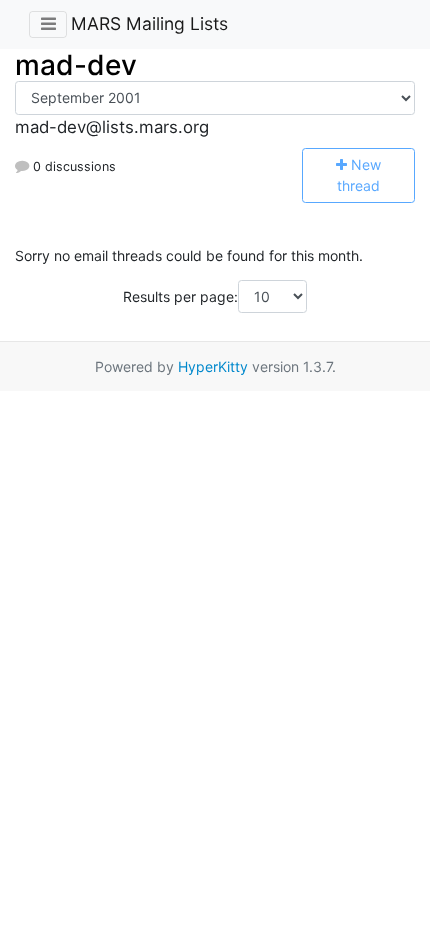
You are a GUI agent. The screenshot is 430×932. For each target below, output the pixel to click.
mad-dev (76, 65)
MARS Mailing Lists (149, 23)
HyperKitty (213, 366)
